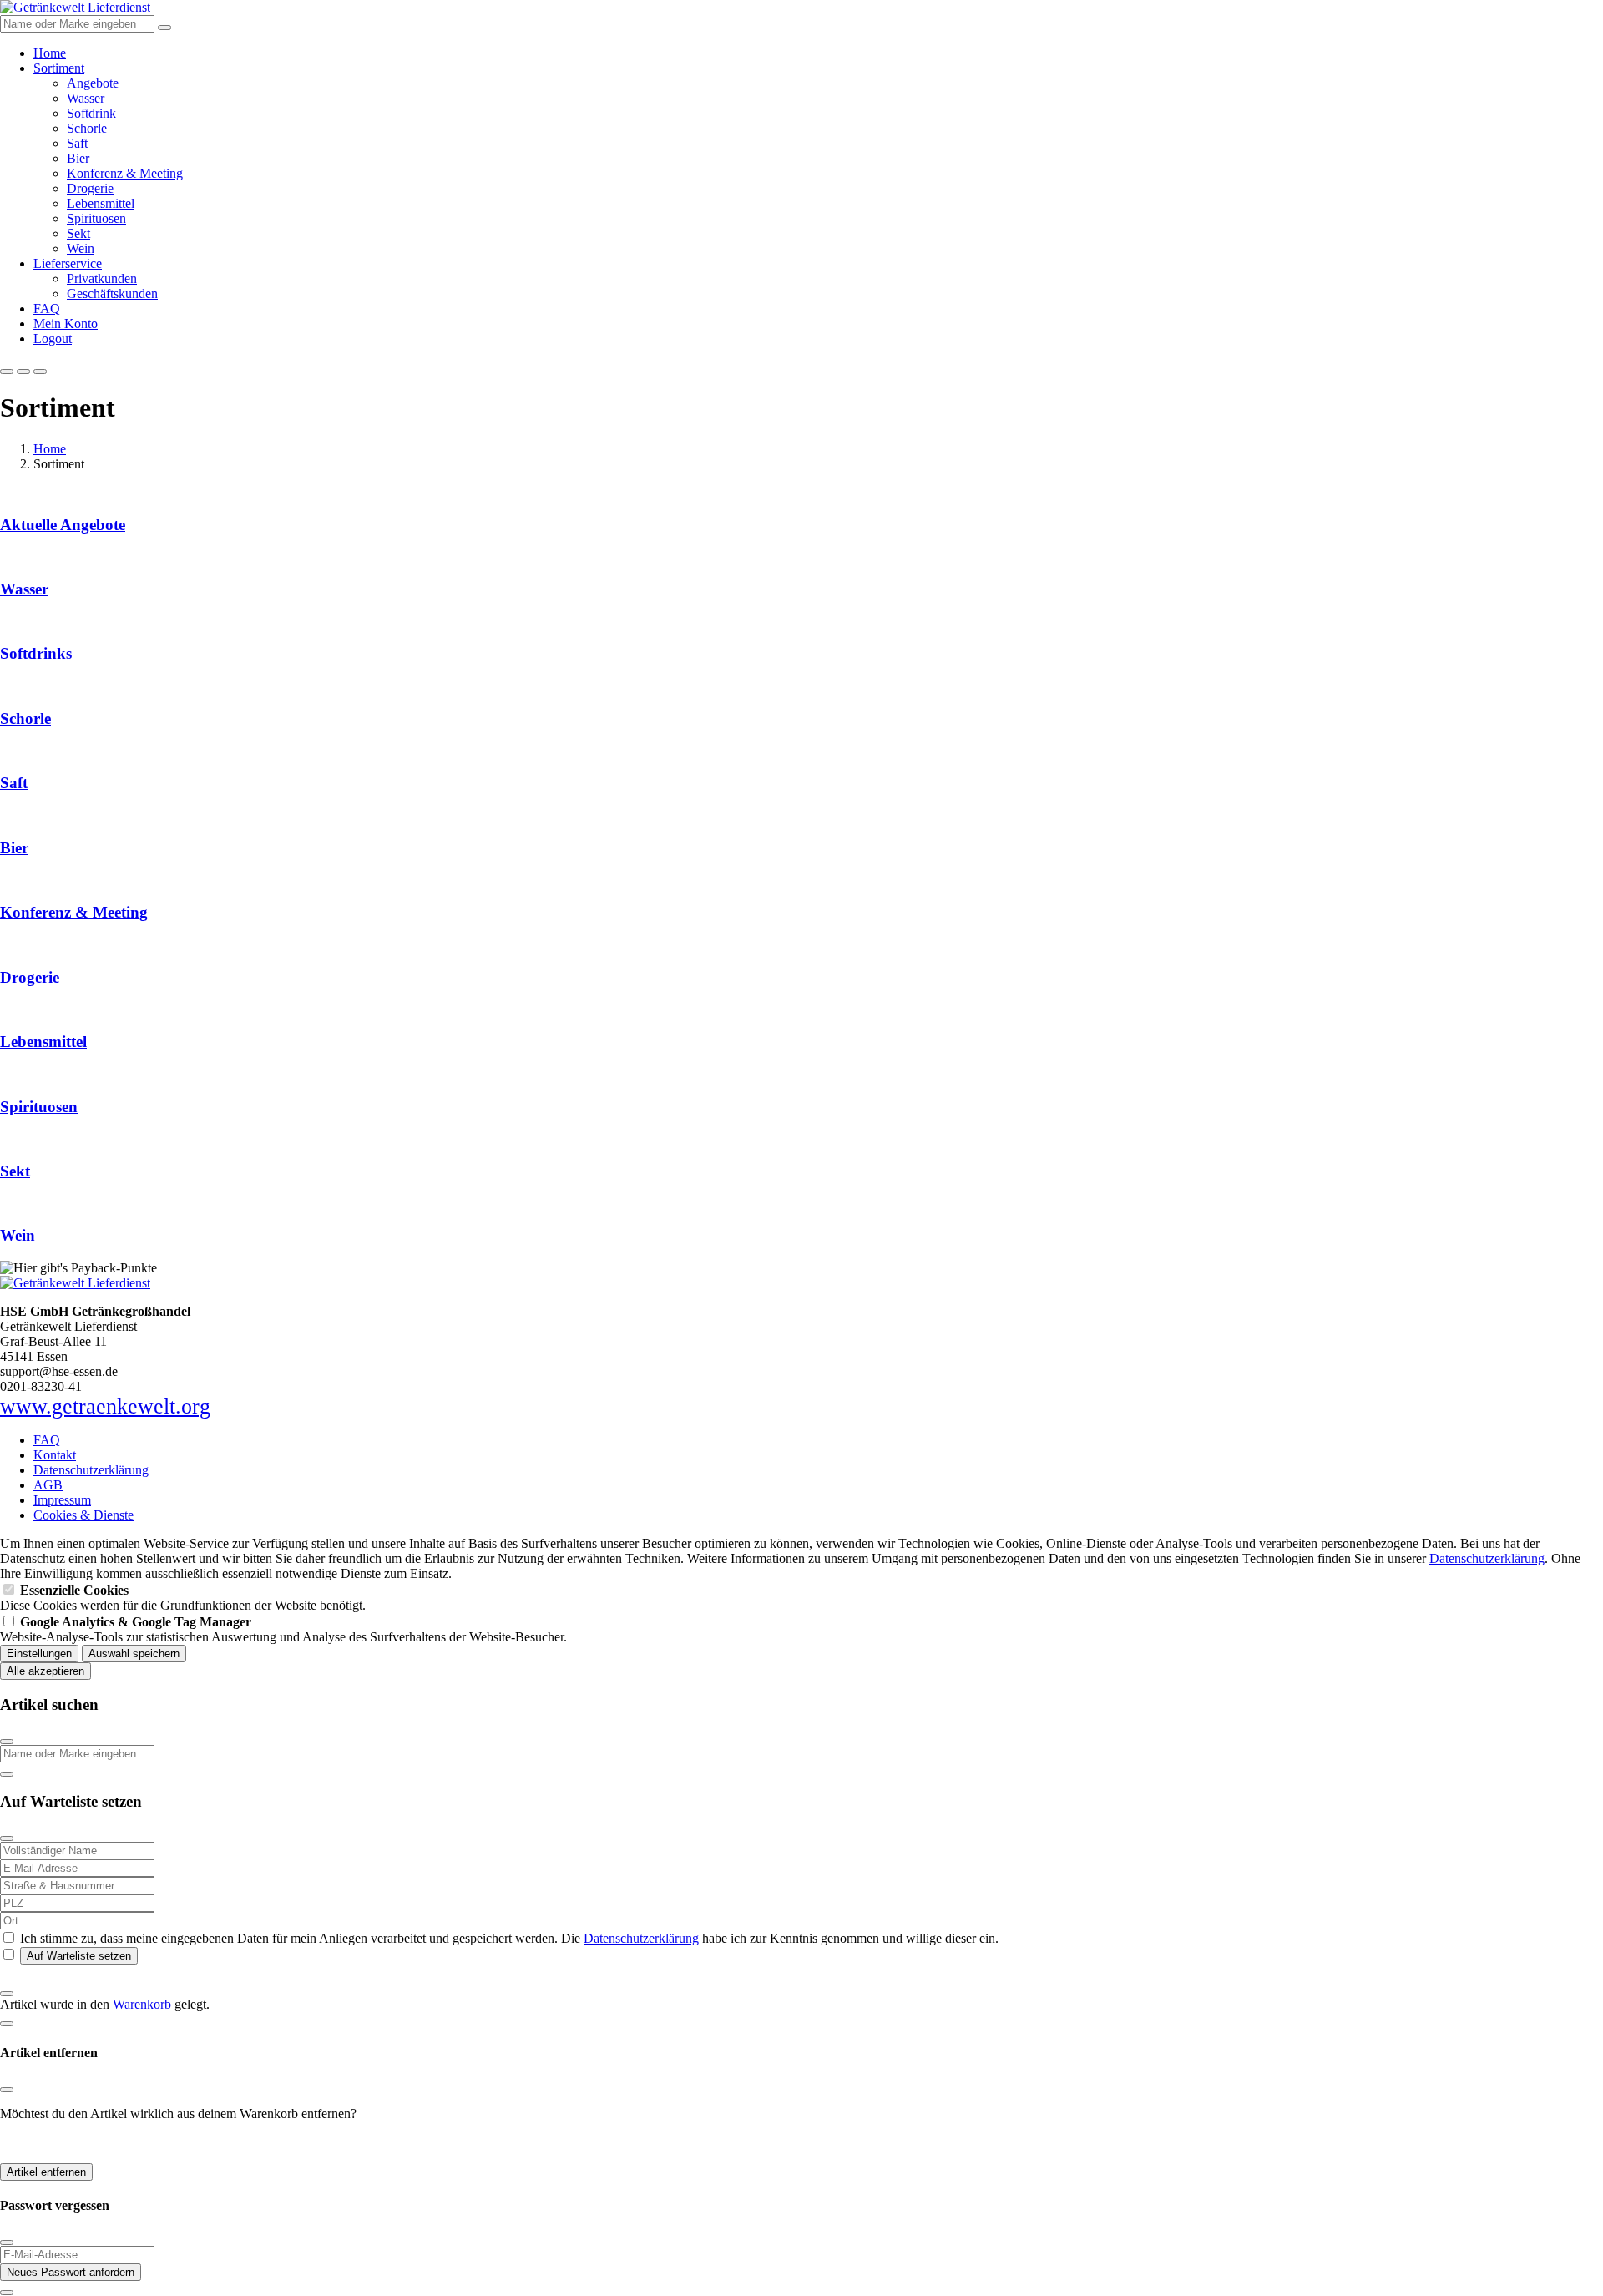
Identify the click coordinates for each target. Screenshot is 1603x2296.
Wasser (86, 98)
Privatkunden (102, 278)
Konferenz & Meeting (125, 173)
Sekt (78, 233)
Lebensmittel (101, 203)
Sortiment (59, 68)
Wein (81, 248)
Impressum (62, 1500)
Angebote (93, 83)
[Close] (7, 1742)
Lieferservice (68, 263)
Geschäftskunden (112, 293)
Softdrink (91, 113)
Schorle (87, 128)
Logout (53, 339)
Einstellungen (39, 1654)
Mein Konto (66, 324)
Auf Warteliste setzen (79, 1956)
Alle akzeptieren (46, 1671)
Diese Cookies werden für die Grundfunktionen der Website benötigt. (183, 1598)
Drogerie (90, 188)
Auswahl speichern (134, 1654)
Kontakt (55, 1455)
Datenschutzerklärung (91, 1470)
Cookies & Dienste (83, 1515)
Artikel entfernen (46, 2172)
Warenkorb (142, 2004)
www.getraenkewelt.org (105, 1406)
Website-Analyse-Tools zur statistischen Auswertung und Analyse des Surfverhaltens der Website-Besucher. (283, 1629)
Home (50, 53)
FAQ (47, 308)
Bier (78, 158)
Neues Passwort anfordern (71, 2272)
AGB (48, 1485)
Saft (77, 143)
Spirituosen (96, 218)
